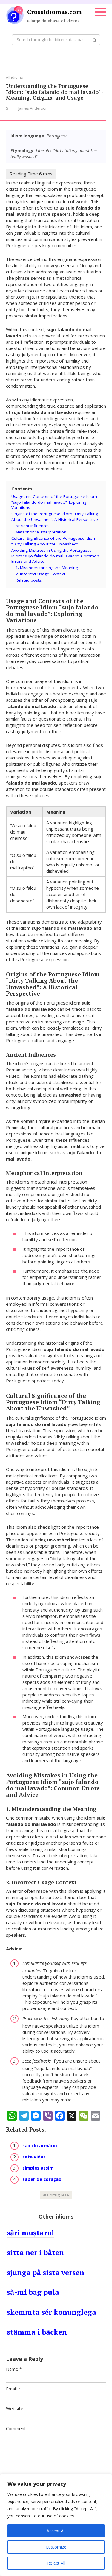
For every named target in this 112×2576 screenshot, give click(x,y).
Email (13, 2389)
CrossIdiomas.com (55, 12)
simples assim (38, 2168)
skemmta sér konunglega (52, 2312)
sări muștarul (31, 2233)
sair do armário (40, 2145)
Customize (56, 2547)
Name (14, 2369)
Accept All (56, 2531)
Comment (16, 2428)
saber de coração (42, 2179)
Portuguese (58, 2195)
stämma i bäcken (37, 2332)
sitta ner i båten (35, 2252)
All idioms (14, 77)
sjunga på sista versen (46, 2272)
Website (15, 2408)
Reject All (56, 2563)
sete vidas (34, 2157)
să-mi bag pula (33, 2292)
